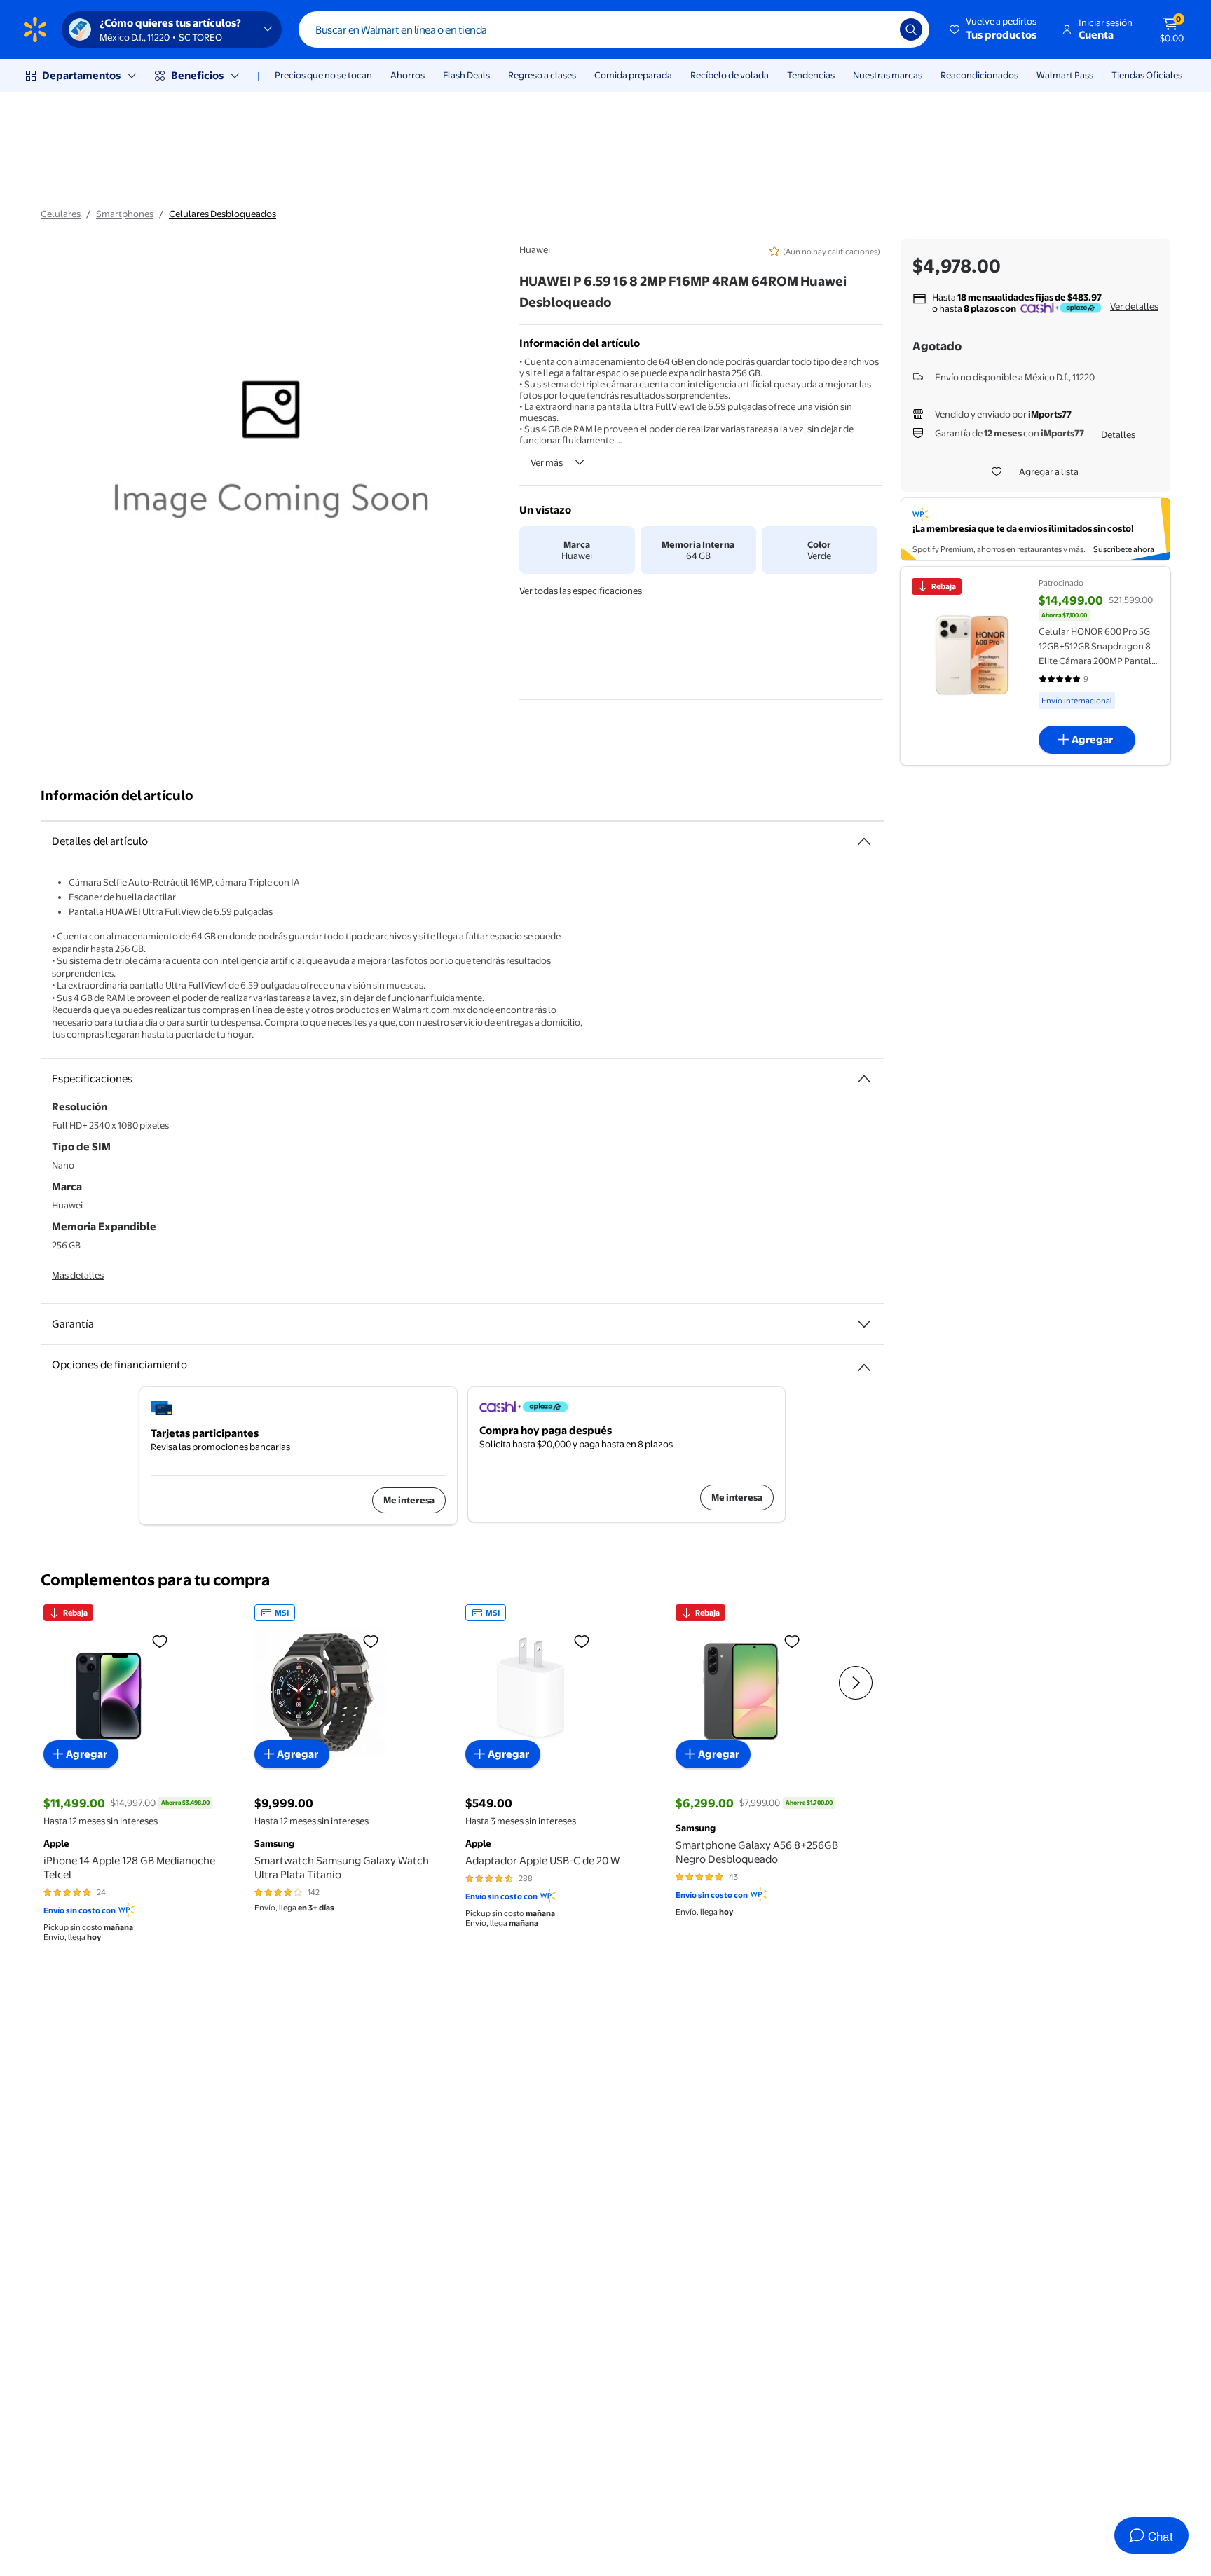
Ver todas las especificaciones (581, 591)
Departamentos (81, 75)
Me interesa (409, 1500)
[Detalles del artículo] (864, 841)
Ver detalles (1134, 306)
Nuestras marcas (888, 75)
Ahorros (408, 75)
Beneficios (197, 75)
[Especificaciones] (864, 1079)
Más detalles (78, 1275)
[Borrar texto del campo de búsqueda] (879, 29)
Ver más (547, 462)
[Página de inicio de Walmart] (35, 29)
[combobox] (614, 29)
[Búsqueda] (911, 29)
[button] (994, 29)
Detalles (1118, 434)
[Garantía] (864, 1324)
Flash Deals (466, 75)
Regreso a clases (542, 75)
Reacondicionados (979, 75)
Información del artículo (117, 795)
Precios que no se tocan (323, 75)
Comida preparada (633, 75)
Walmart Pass (1065, 75)
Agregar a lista (1049, 471)
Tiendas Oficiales (1147, 75)
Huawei (535, 249)
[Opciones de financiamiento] (864, 1362)
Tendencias (811, 75)
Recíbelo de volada (730, 75)
